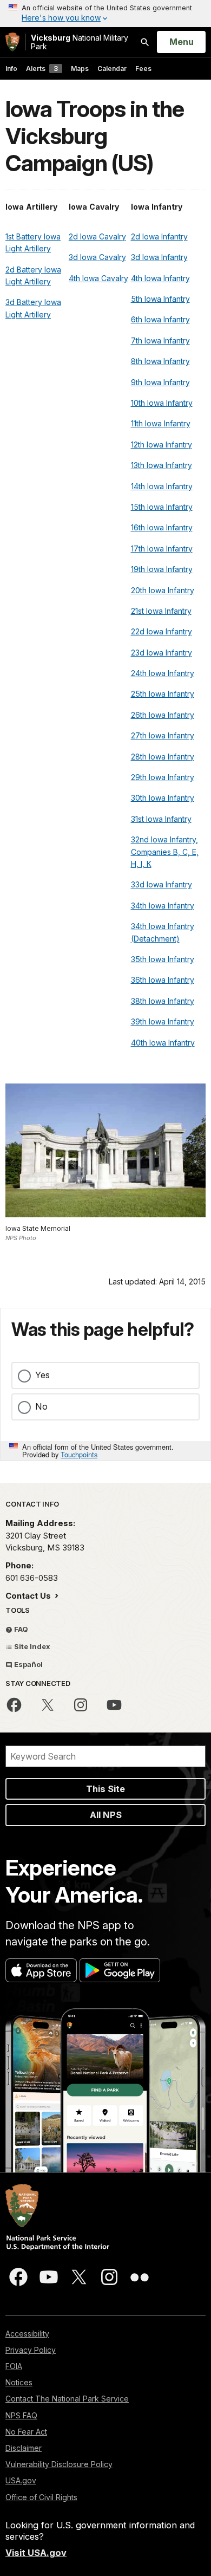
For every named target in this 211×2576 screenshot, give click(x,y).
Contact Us (29, 1596)
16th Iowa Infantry (162, 527)
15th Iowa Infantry (162, 507)
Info (11, 69)
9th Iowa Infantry (160, 382)
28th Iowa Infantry (163, 757)
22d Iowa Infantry (161, 631)
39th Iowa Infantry (163, 1021)
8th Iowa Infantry (160, 361)
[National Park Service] (12, 42)
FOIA (14, 2366)
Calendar (112, 69)
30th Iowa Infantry (163, 798)
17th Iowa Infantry (162, 549)
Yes (42, 1375)
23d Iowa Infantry (161, 653)
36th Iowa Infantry (163, 980)
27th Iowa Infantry (163, 735)
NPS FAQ (21, 2415)
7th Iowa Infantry (160, 340)
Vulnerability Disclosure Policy (59, 2464)
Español (28, 1664)
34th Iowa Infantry (163, 906)
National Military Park (80, 42)
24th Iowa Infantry (163, 673)
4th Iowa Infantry (160, 278)
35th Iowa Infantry (163, 959)
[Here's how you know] (105, 14)
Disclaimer (24, 2448)
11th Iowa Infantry (161, 423)
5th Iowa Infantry (160, 299)
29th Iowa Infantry (163, 777)
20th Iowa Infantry (163, 590)
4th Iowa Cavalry (98, 278)
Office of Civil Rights (41, 2497)
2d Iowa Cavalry (97, 236)
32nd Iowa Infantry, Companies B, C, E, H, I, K (165, 852)
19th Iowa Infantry (162, 569)
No (41, 1406)
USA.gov (21, 2480)
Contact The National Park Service (67, 2399)
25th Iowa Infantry (163, 694)
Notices (19, 2382)
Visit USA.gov (36, 2553)
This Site (105, 1789)
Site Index (31, 1646)
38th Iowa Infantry (163, 1001)
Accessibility (27, 2334)
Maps (80, 69)
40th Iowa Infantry (163, 1043)
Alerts (42, 69)
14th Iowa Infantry (162, 486)
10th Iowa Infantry (162, 403)
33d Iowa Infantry (161, 884)
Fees (143, 69)
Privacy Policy (31, 2350)
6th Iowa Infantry (160, 319)
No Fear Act (26, 2432)
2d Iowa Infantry (159, 236)
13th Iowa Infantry (161, 465)
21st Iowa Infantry (161, 611)
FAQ (20, 1629)
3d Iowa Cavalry (97, 257)
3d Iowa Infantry (159, 257)
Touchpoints (79, 1454)
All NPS (106, 1815)
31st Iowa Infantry (161, 819)
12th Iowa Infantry (161, 445)
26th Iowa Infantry (163, 715)
